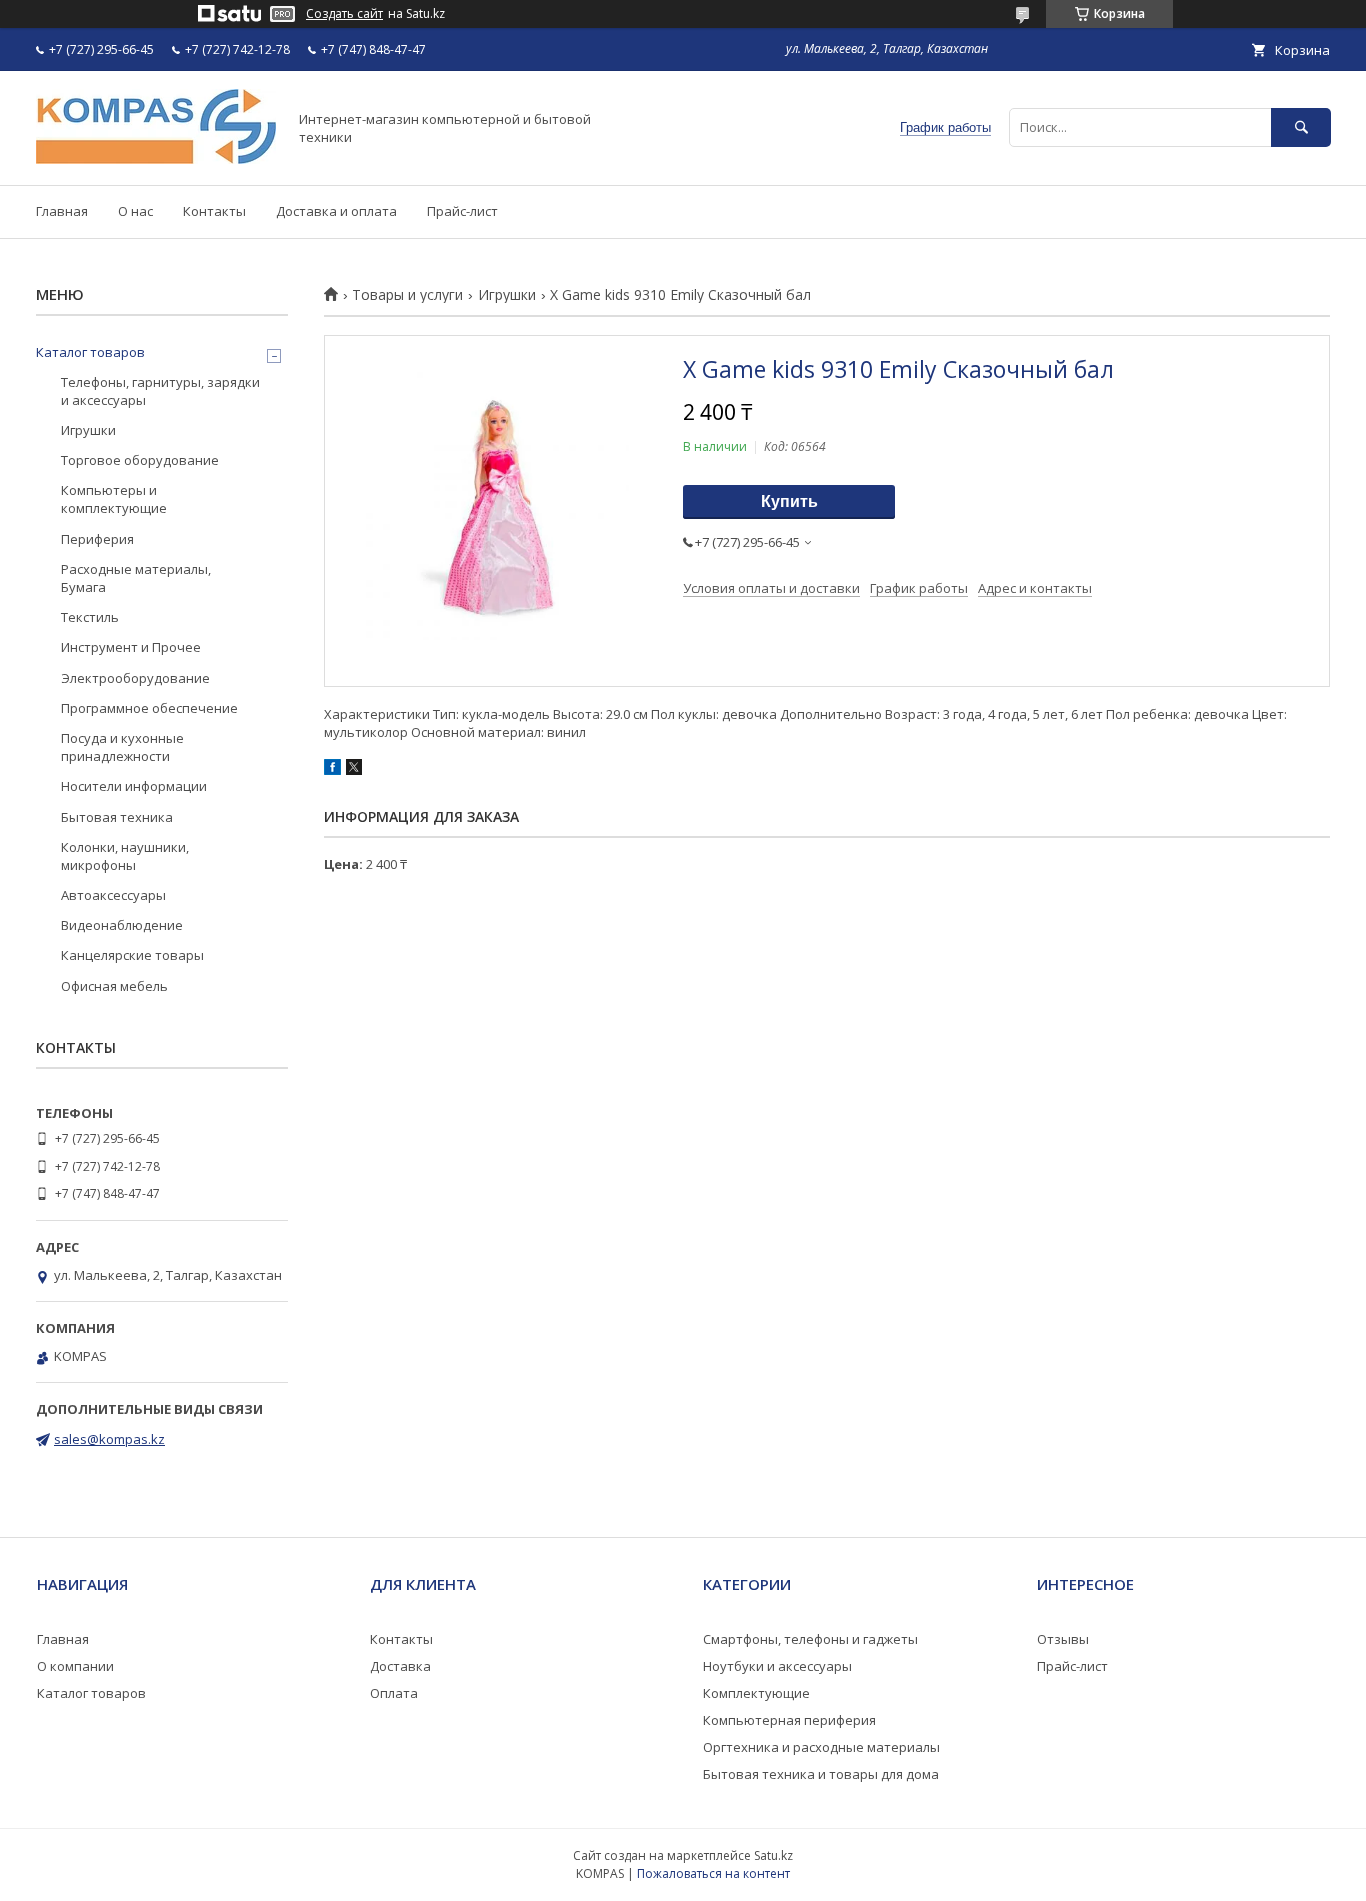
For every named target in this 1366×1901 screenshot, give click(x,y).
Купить (789, 501)
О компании (75, 1666)
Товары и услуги (407, 295)
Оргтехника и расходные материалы (821, 1747)
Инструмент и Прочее (131, 647)
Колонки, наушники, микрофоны (125, 856)
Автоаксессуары (113, 895)
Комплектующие (756, 1693)
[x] (354, 770)
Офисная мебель (114, 986)
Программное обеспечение (149, 708)
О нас (135, 211)
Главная (62, 211)
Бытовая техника (117, 817)
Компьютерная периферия (789, 1720)
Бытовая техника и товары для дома (821, 1774)
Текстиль (90, 617)
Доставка (400, 1666)
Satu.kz (773, 1855)
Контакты (214, 211)
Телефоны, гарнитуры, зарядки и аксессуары (160, 391)
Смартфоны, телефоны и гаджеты (810, 1639)
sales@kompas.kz (109, 1439)
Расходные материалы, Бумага (136, 578)
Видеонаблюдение (122, 925)
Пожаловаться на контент (713, 1873)
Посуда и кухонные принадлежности (122, 747)
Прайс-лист (462, 211)
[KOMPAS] (156, 159)
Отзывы (1063, 1639)
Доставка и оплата (336, 211)
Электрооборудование (135, 678)
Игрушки (507, 295)
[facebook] (332, 770)
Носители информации (134, 786)
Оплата (394, 1693)
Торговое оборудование (140, 460)
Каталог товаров (90, 352)
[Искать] (1301, 127)
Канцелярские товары (132, 955)
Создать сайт (344, 14)
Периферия (97, 539)
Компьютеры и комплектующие (114, 499)
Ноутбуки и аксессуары (777, 1666)
